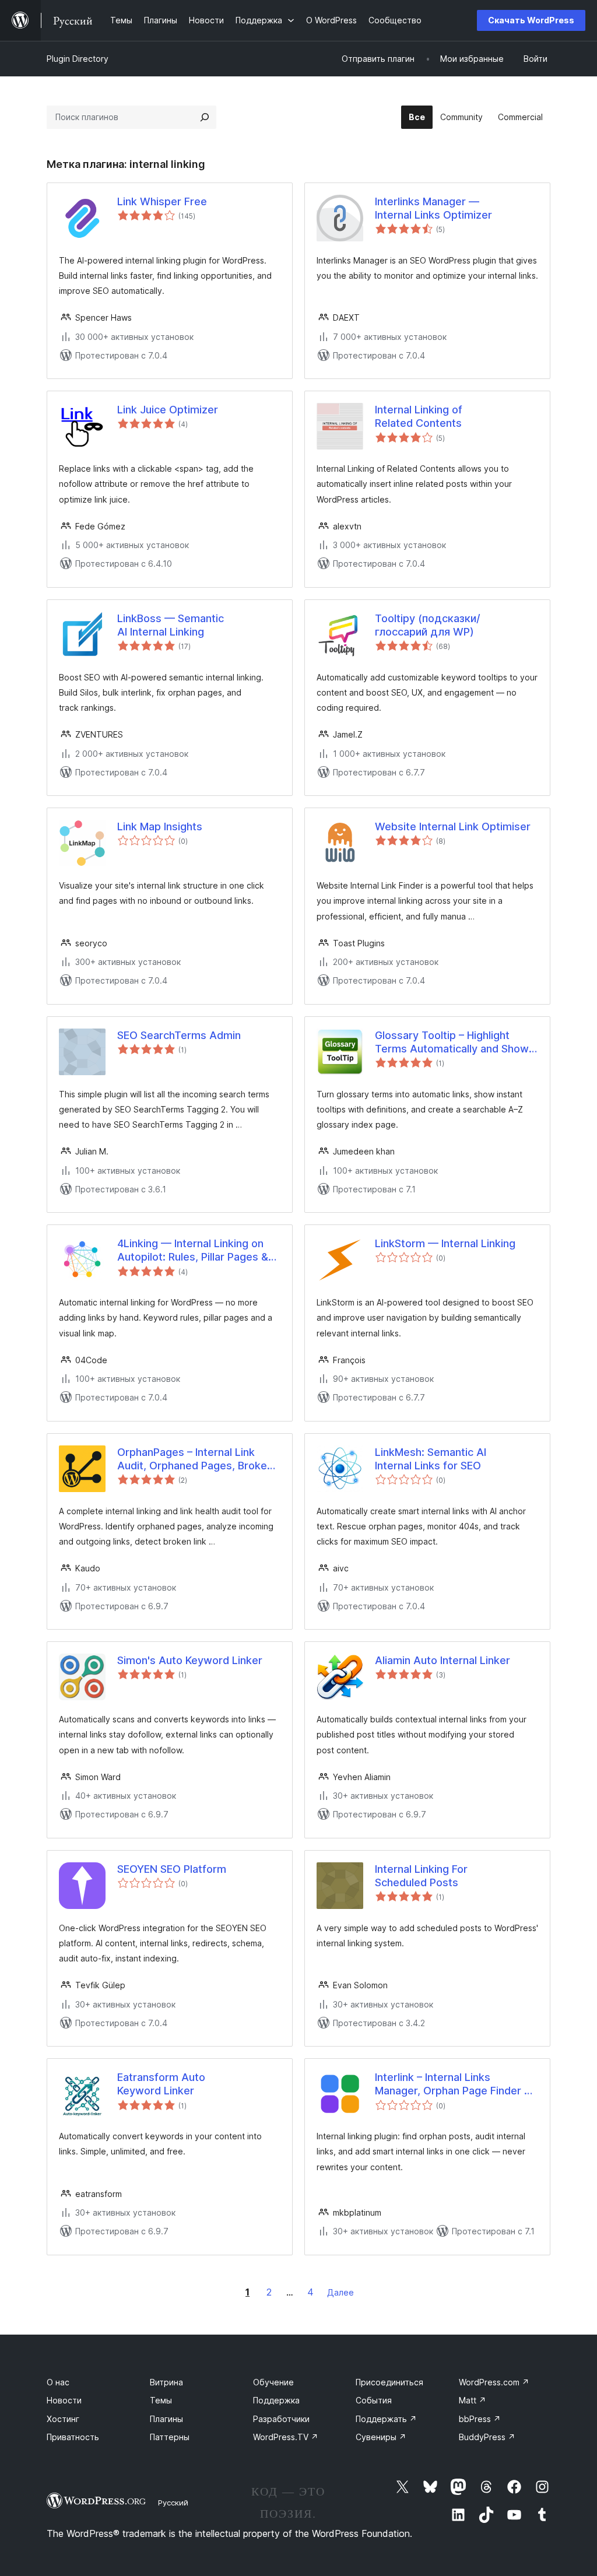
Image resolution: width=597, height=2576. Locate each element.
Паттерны (170, 2437)
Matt (473, 2400)
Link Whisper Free (162, 201)
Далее (340, 2292)
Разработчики (281, 2419)
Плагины (166, 2419)
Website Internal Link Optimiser (453, 827)
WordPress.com (494, 2382)
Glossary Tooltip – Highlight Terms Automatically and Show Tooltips (452, 1043)
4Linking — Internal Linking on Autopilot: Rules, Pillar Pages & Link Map (193, 1251)
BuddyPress (487, 2437)
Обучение (273, 2382)
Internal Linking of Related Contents (419, 416)
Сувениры (381, 2437)
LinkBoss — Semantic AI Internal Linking (171, 625)
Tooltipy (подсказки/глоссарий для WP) (428, 625)
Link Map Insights (160, 827)
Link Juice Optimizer (168, 410)
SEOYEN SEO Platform (172, 1869)
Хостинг (63, 2419)
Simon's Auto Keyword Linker (190, 1660)
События (374, 2400)
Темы (161, 2400)
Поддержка (276, 2400)
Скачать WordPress (531, 20)
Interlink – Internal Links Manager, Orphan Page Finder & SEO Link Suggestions (453, 2084)
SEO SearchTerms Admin (179, 1035)
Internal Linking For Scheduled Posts (421, 1876)
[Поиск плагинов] (205, 117)
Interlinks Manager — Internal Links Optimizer (433, 208)
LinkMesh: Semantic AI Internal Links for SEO (431, 1459)
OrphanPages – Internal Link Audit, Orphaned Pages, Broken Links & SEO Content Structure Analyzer (195, 1459)
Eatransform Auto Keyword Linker (161, 2084)
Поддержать (386, 2419)
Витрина (166, 2382)
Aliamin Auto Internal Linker (443, 1660)
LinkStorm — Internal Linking (445, 1243)
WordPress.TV (286, 2437)
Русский (173, 2503)
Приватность (73, 2437)
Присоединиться (389, 2382)
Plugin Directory (78, 59)
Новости (64, 2400)
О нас (58, 2382)
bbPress (480, 2419)
